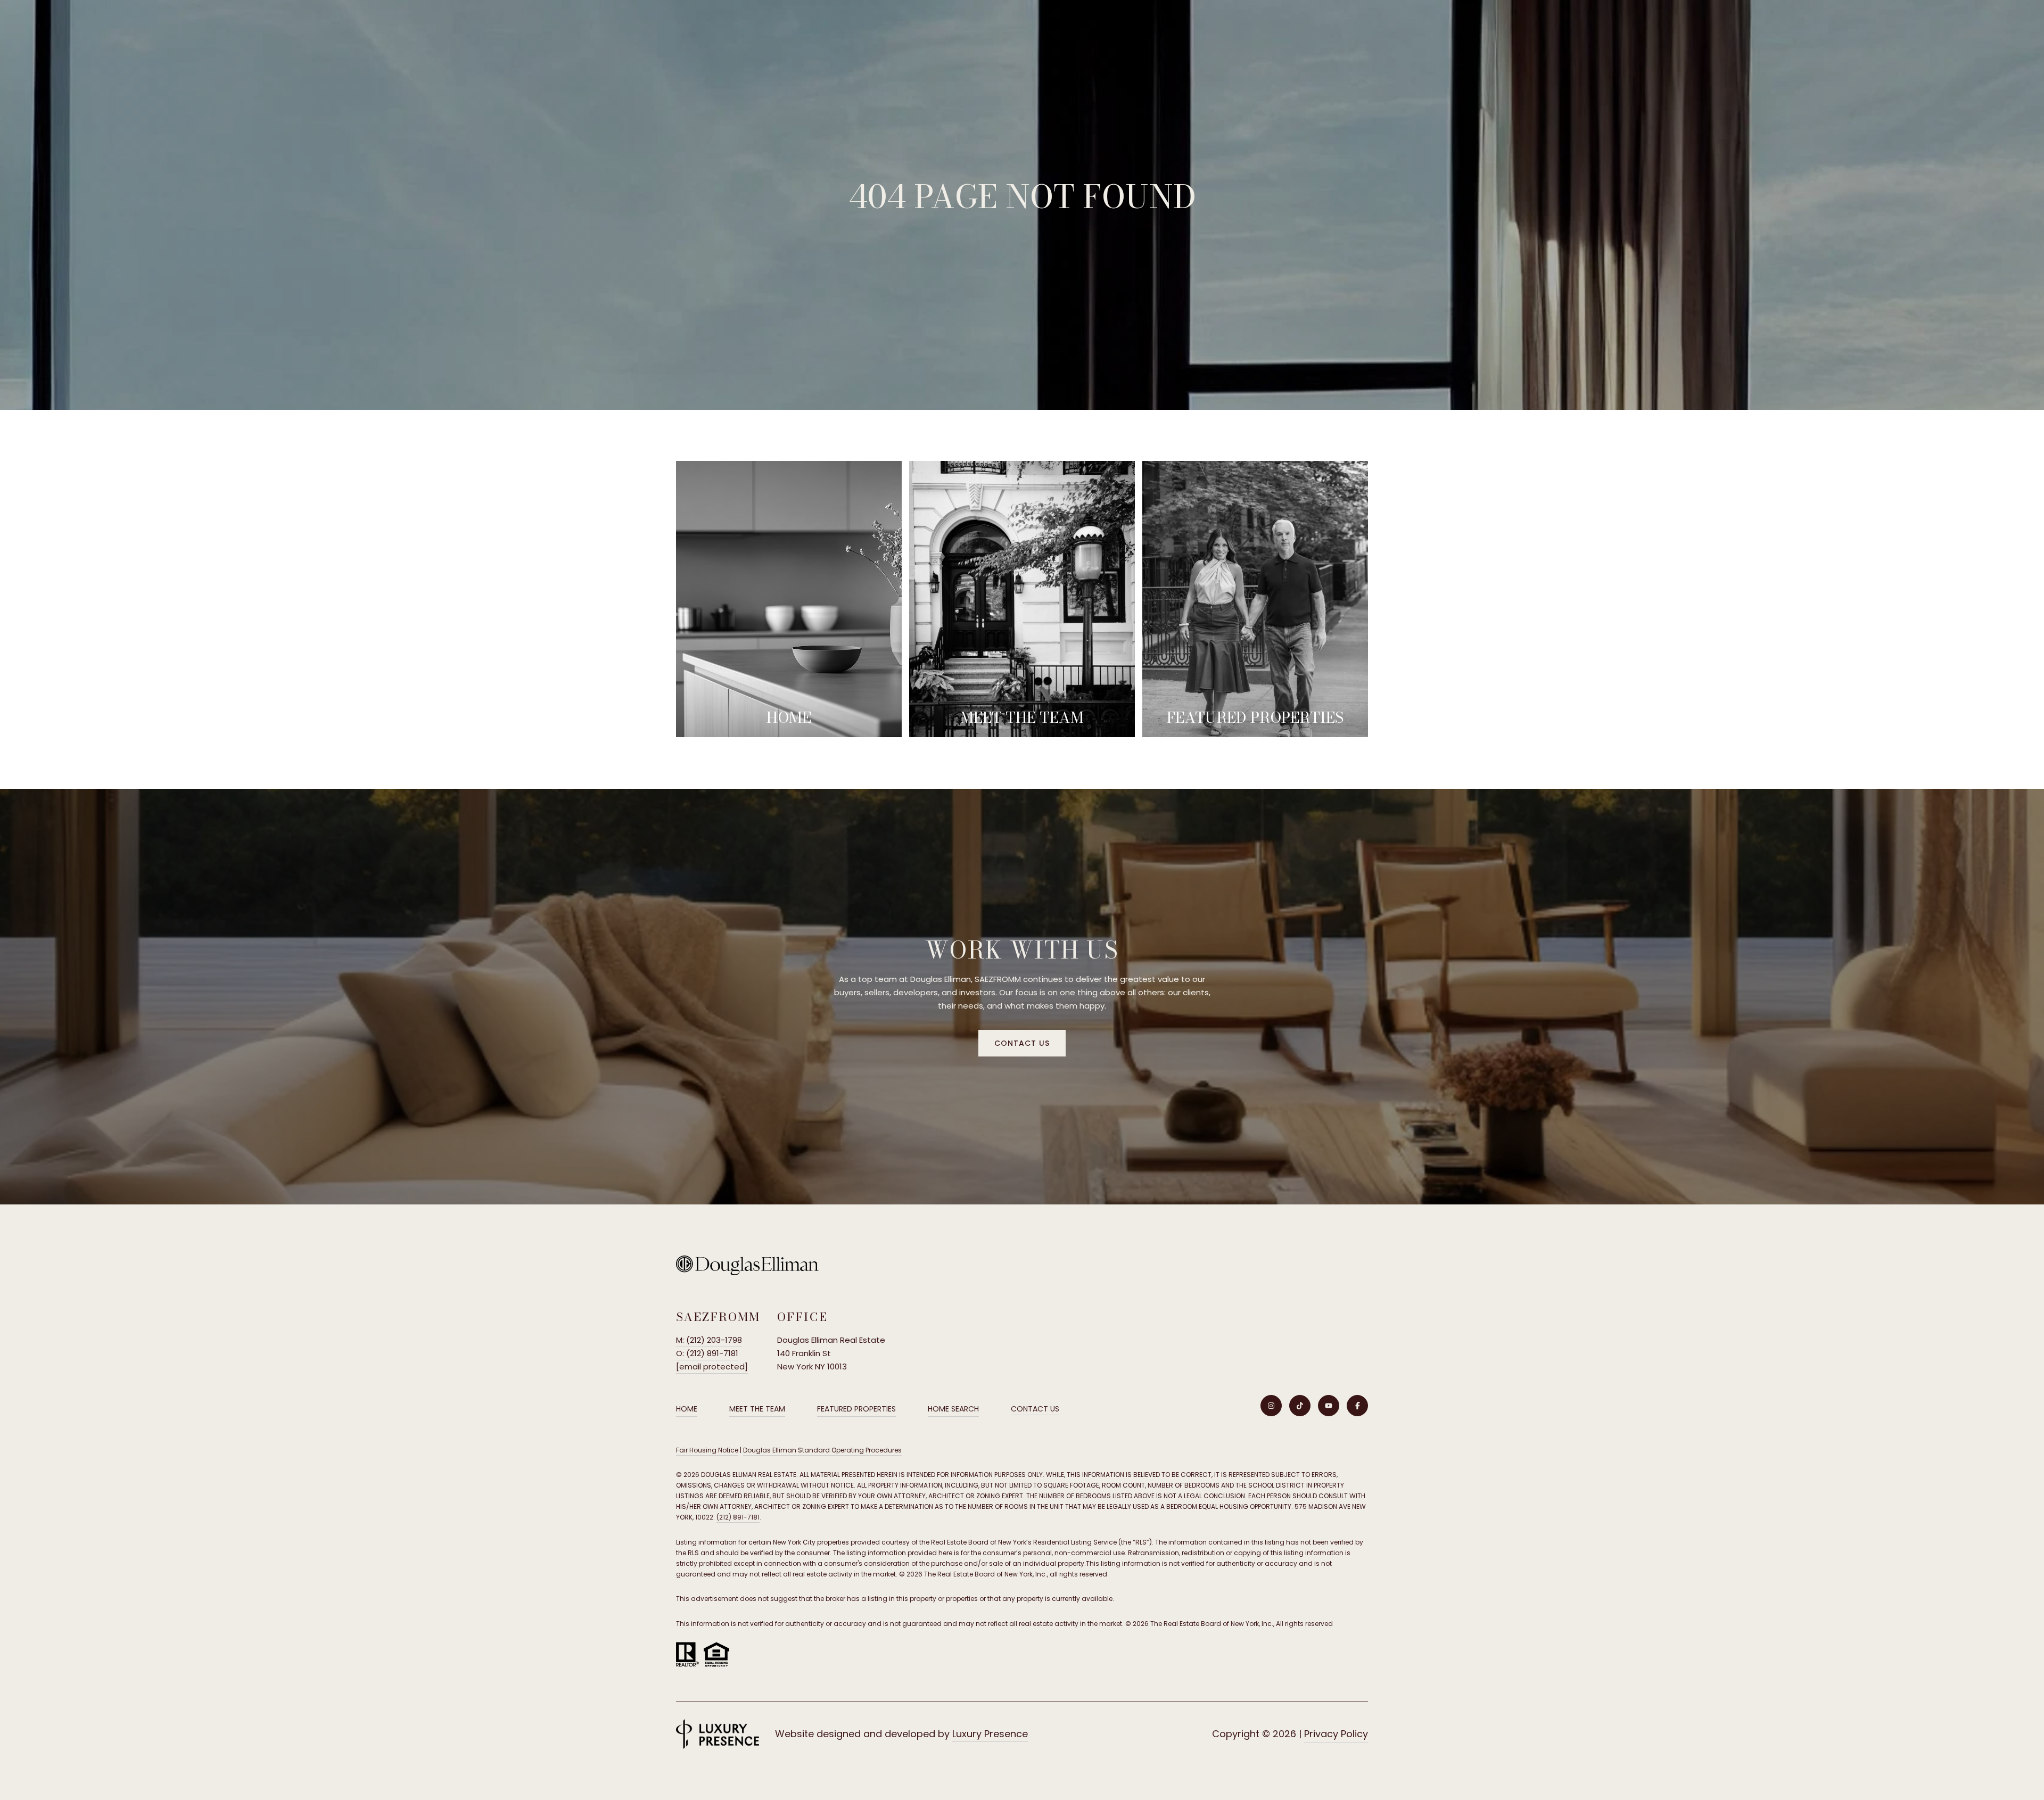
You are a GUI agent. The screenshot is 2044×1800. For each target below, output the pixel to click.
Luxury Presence (990, 1734)
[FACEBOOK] (1357, 1406)
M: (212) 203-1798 (709, 1340)
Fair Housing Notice (707, 1450)
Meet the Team (757, 1409)
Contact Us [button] (1022, 1043)
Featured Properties (856, 1409)
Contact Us (1035, 1409)
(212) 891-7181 (738, 1517)
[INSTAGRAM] (1271, 1406)
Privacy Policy (1336, 1734)
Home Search (953, 1409)
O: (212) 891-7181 (707, 1353)
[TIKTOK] (1300, 1406)
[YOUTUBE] (1329, 1406)
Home (687, 1409)
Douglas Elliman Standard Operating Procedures (822, 1450)
